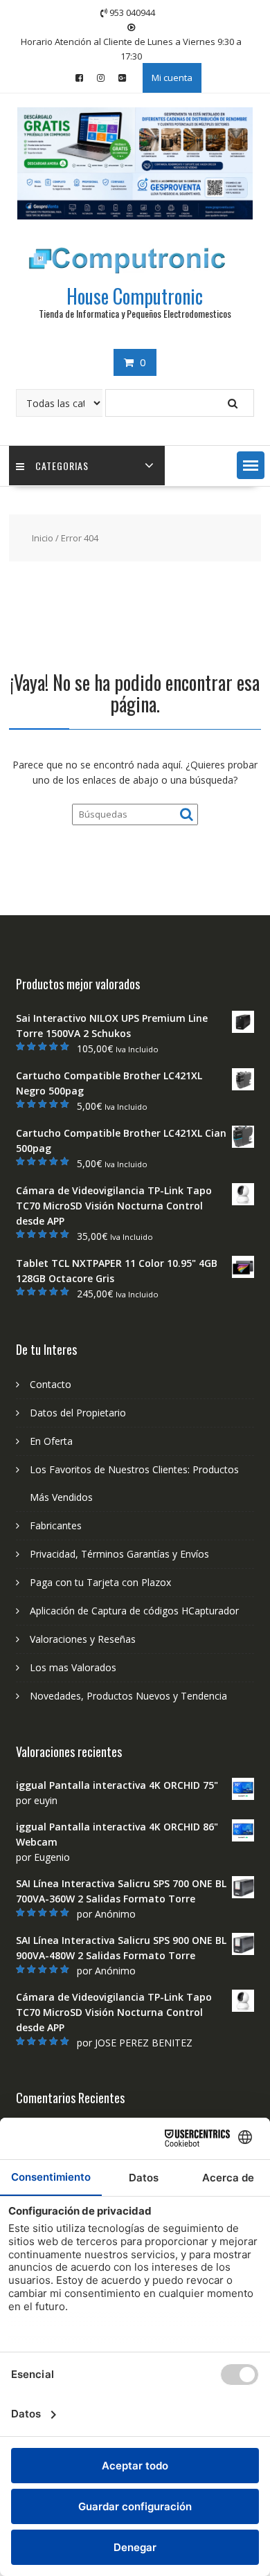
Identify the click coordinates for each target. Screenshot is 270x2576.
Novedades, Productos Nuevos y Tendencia (128, 1696)
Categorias (62, 466)
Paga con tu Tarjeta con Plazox (100, 1582)
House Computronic (135, 296)
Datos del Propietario (78, 1413)
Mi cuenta (172, 78)
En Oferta (51, 1441)
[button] (251, 465)
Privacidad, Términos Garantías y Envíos (119, 1554)
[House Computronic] (135, 216)
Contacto (51, 1384)
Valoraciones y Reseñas (83, 1639)
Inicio (43, 538)
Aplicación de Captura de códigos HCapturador (134, 1611)
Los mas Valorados (73, 1667)
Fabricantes (56, 1525)
